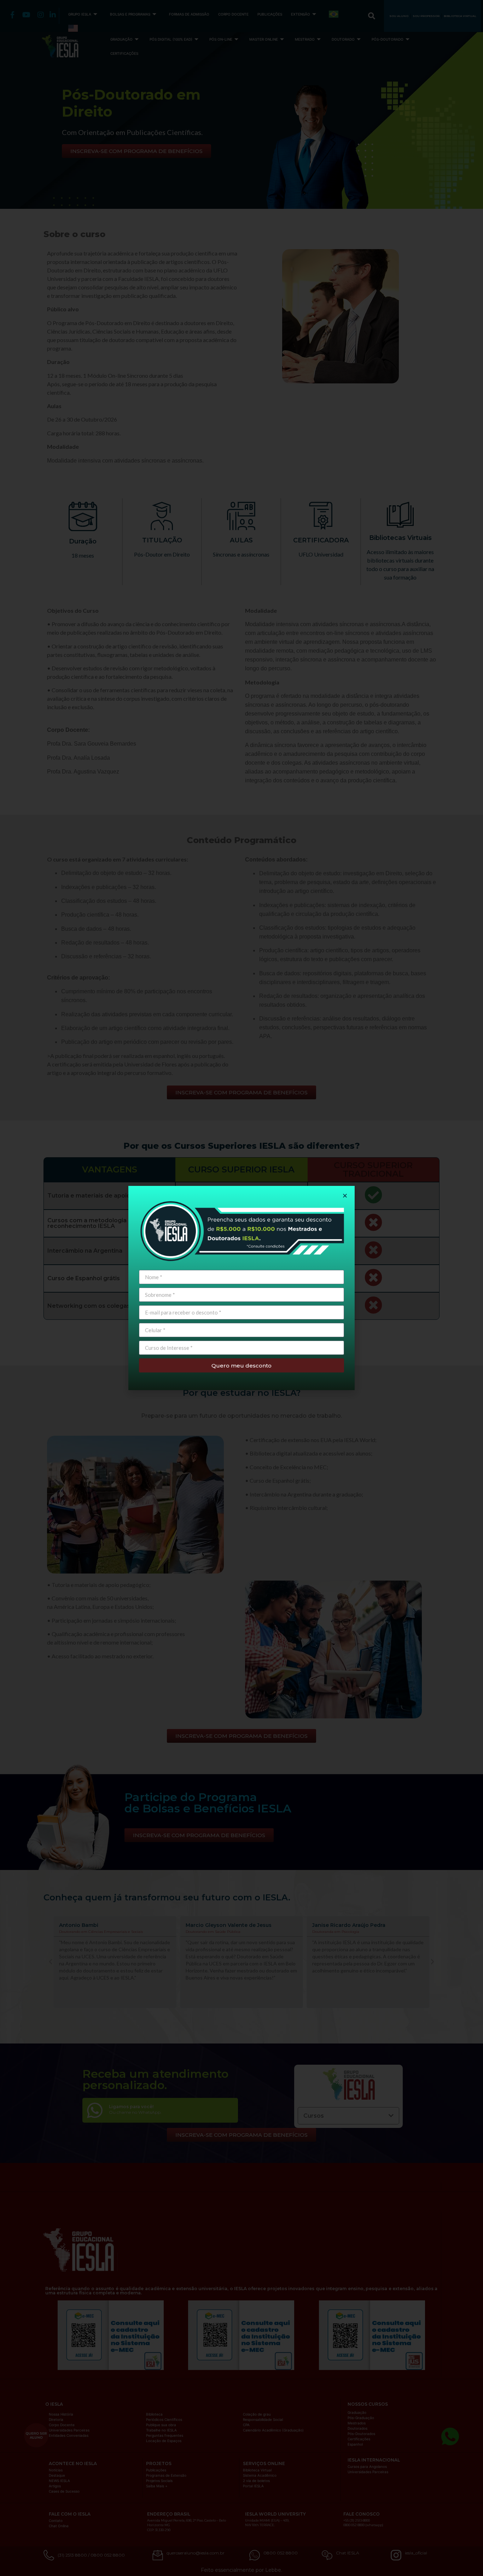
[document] (241, 1288)
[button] (345, 1196)
